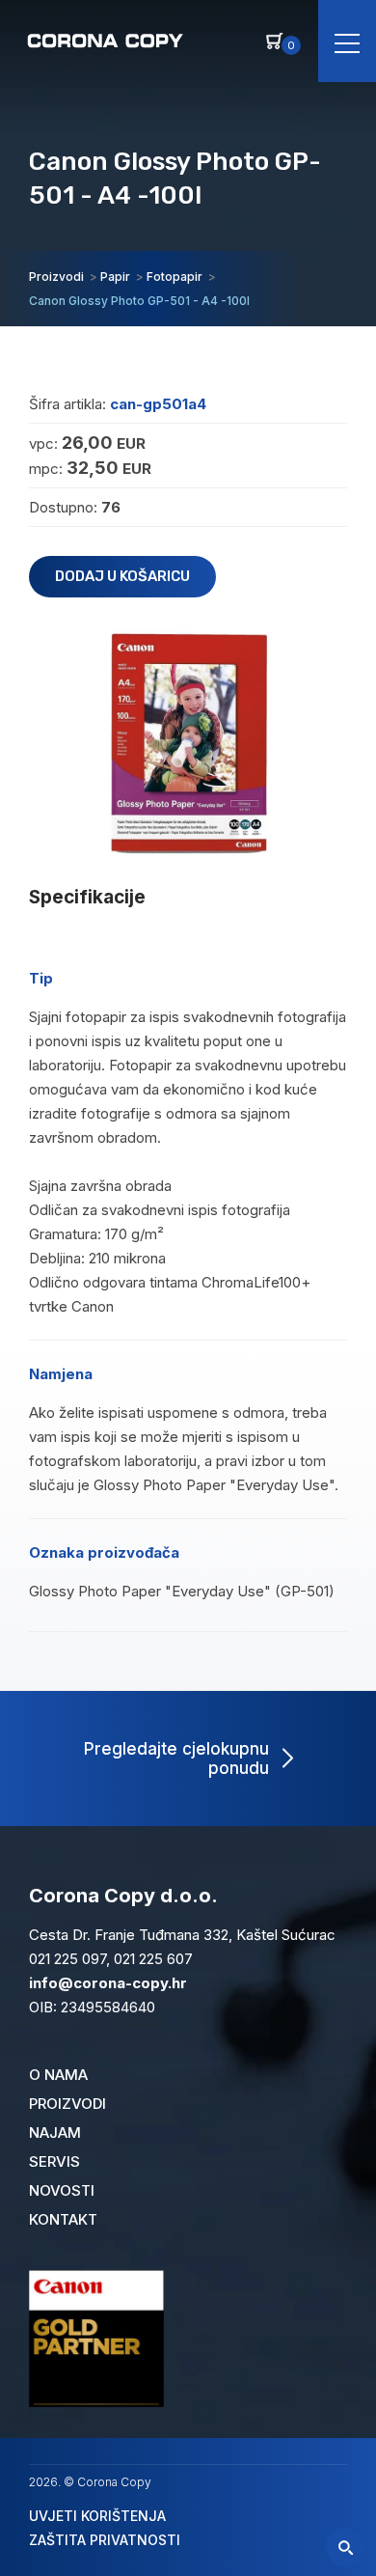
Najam (55, 2133)
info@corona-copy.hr (108, 1983)
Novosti (62, 2190)
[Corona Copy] (104, 39)
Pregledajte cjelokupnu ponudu (176, 1759)
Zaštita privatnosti (105, 2540)
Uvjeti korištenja (97, 2516)
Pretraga (345, 2547)
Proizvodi (67, 2104)
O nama (58, 2075)
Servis (54, 2161)
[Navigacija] (347, 41)
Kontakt (63, 2219)
